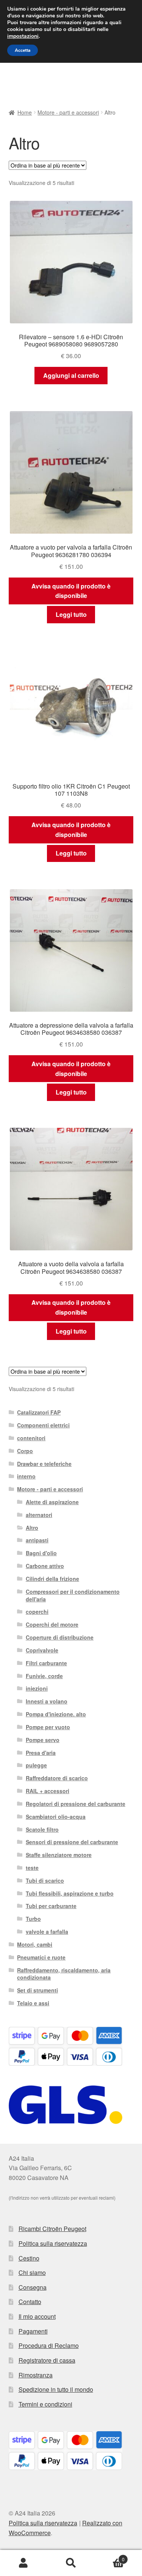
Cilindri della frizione (52, 1579)
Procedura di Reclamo (49, 2345)
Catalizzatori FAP (39, 1412)
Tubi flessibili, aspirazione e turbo (70, 1893)
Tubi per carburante (51, 1906)
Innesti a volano (47, 1701)
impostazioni (23, 36)
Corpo (25, 1451)
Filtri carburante (46, 1663)
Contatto (30, 2302)
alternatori (39, 1515)
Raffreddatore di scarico (57, 1778)
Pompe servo (43, 1740)
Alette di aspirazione (52, 1502)
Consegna (33, 2287)
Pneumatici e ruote (41, 1957)
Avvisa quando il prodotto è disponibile (71, 591)
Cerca (71, 2563)
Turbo (33, 1919)
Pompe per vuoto (48, 1727)
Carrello (110, 2557)
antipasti (37, 1540)
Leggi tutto (71, 614)
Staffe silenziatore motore (59, 1855)
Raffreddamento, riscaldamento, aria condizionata (64, 1974)
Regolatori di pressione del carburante (76, 1804)
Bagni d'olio (41, 1553)
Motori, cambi (35, 1944)
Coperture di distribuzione (60, 1637)
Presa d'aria (41, 1753)
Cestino (29, 2258)
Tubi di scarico (45, 1880)
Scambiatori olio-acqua (56, 1817)
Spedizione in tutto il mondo (56, 2389)
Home (25, 112)
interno (26, 1476)
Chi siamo (32, 2272)
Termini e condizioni (45, 2404)
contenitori (31, 1438)
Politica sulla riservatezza (53, 2243)
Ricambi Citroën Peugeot (52, 2229)
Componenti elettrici (43, 1425)
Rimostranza (36, 2375)
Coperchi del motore (52, 1624)
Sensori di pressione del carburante (72, 1842)
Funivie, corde (44, 1676)
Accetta (23, 50)
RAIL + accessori (48, 1791)
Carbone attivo (45, 1566)
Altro (32, 1528)
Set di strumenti (37, 1990)
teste (32, 1868)
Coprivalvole (42, 1650)
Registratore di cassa (47, 2360)
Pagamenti (33, 2331)
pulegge (36, 1765)
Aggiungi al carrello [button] (71, 375)
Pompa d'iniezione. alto (56, 1714)
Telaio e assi (33, 2003)
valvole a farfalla (47, 1932)
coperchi (37, 1612)
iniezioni (37, 1688)
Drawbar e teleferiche (44, 1464)
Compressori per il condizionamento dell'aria (73, 1595)
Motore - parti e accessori (68, 112)
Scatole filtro (42, 1829)
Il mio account (37, 2316)
